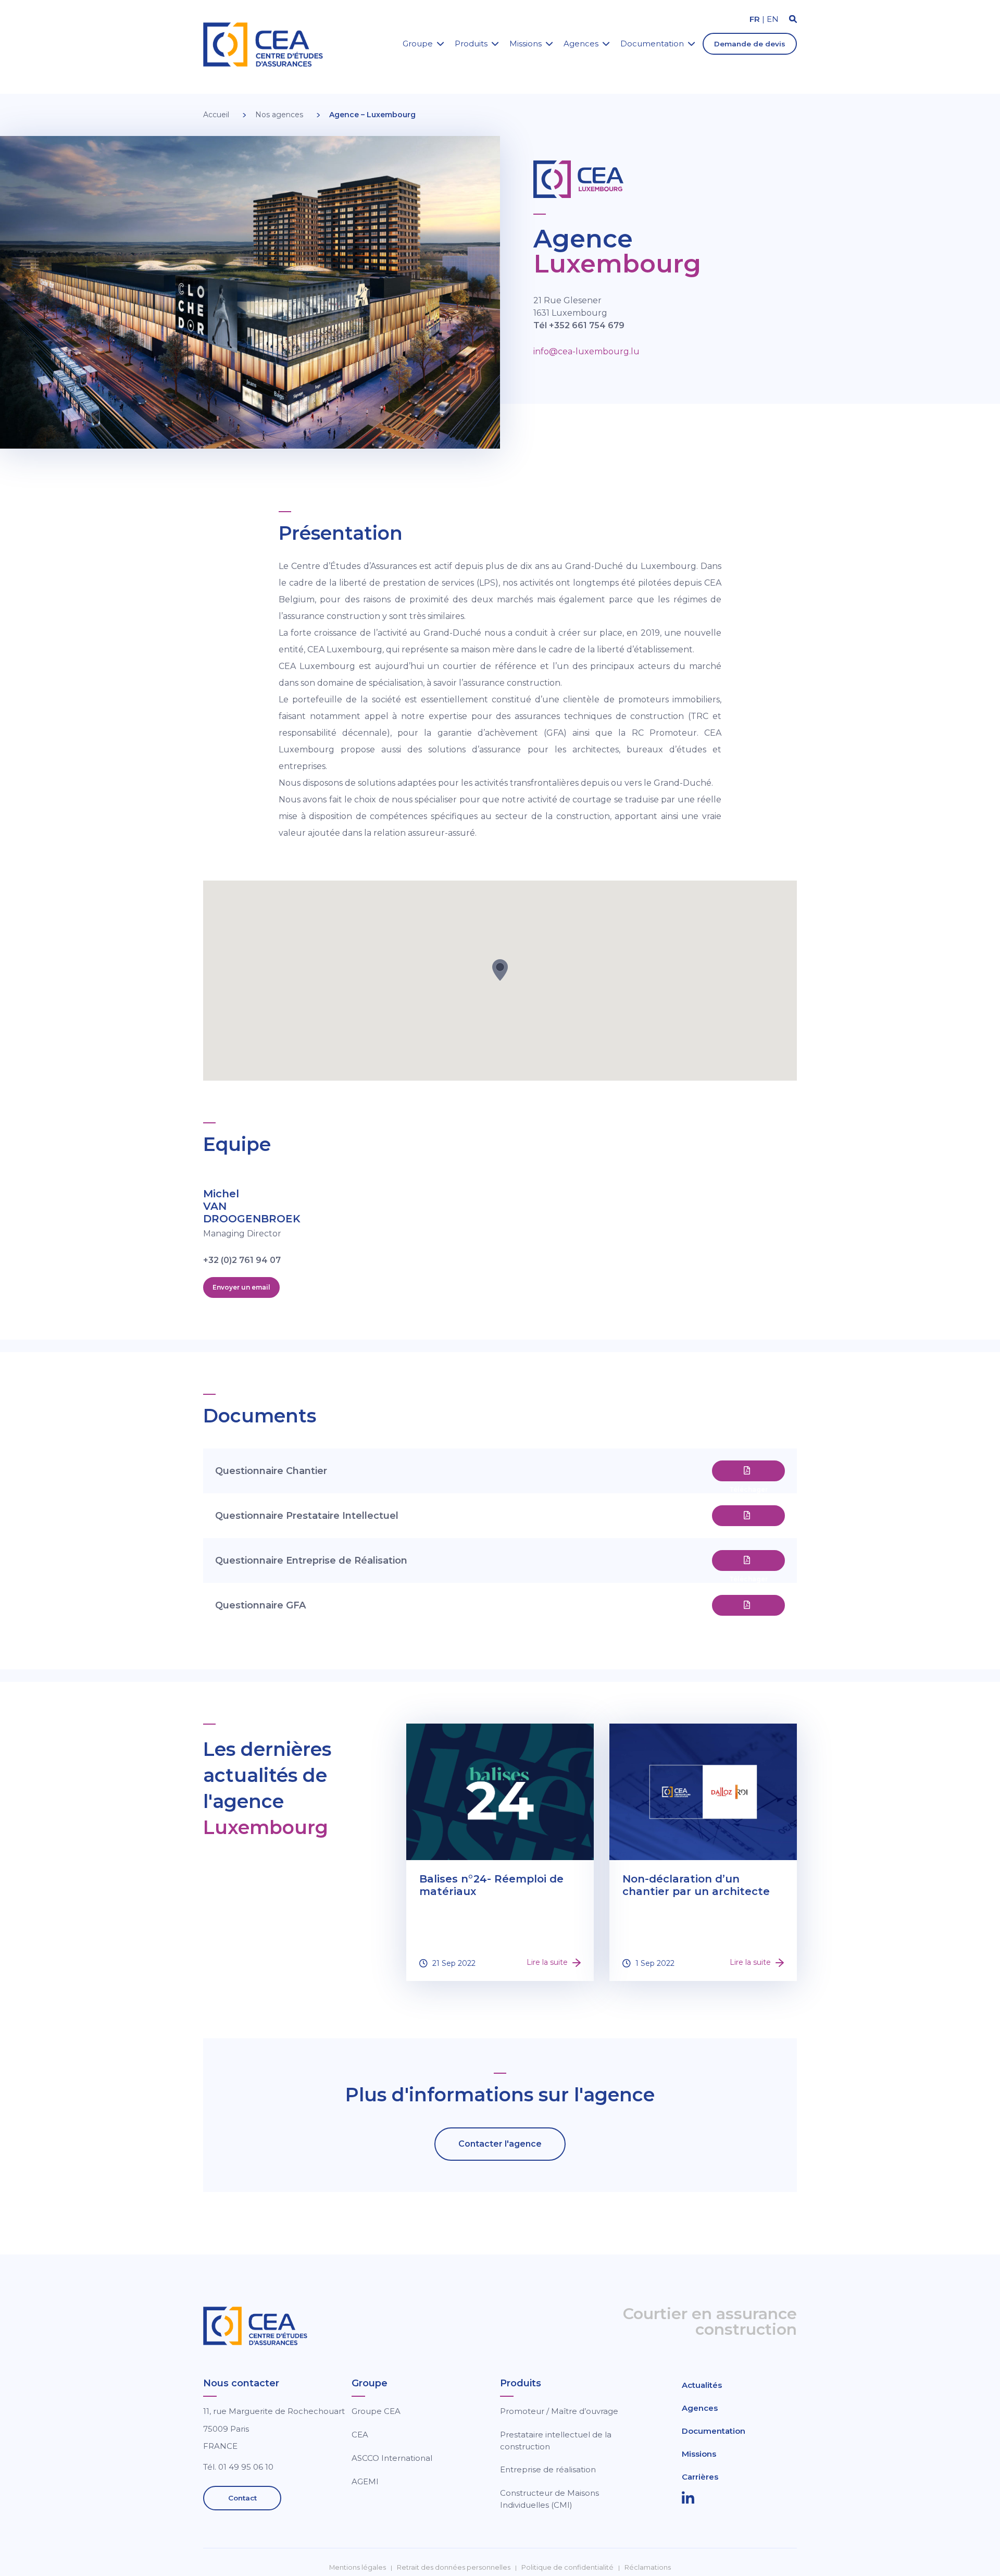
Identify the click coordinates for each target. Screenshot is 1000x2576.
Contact (242, 2498)
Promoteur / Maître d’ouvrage (559, 2411)
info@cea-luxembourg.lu (586, 351)
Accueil (216, 115)
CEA (360, 2435)
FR (755, 19)
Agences (581, 44)
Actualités (702, 2385)
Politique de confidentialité (567, 2567)
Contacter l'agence (500, 2144)
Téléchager (748, 1471)
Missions (526, 44)
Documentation (652, 44)
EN (773, 19)
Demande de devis (750, 44)
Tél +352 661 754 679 (579, 325)
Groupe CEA (376, 2411)
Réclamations (648, 2567)
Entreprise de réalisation (548, 2469)
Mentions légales (358, 2567)
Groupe (418, 44)
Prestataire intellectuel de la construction (556, 2441)
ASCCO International (392, 2458)
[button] (500, 970)
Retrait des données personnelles (454, 2567)
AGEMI (365, 2481)
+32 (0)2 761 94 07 (242, 1260)
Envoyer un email (241, 1287)
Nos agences (279, 115)
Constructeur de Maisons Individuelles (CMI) (549, 2499)
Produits (471, 44)
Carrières (700, 2477)
